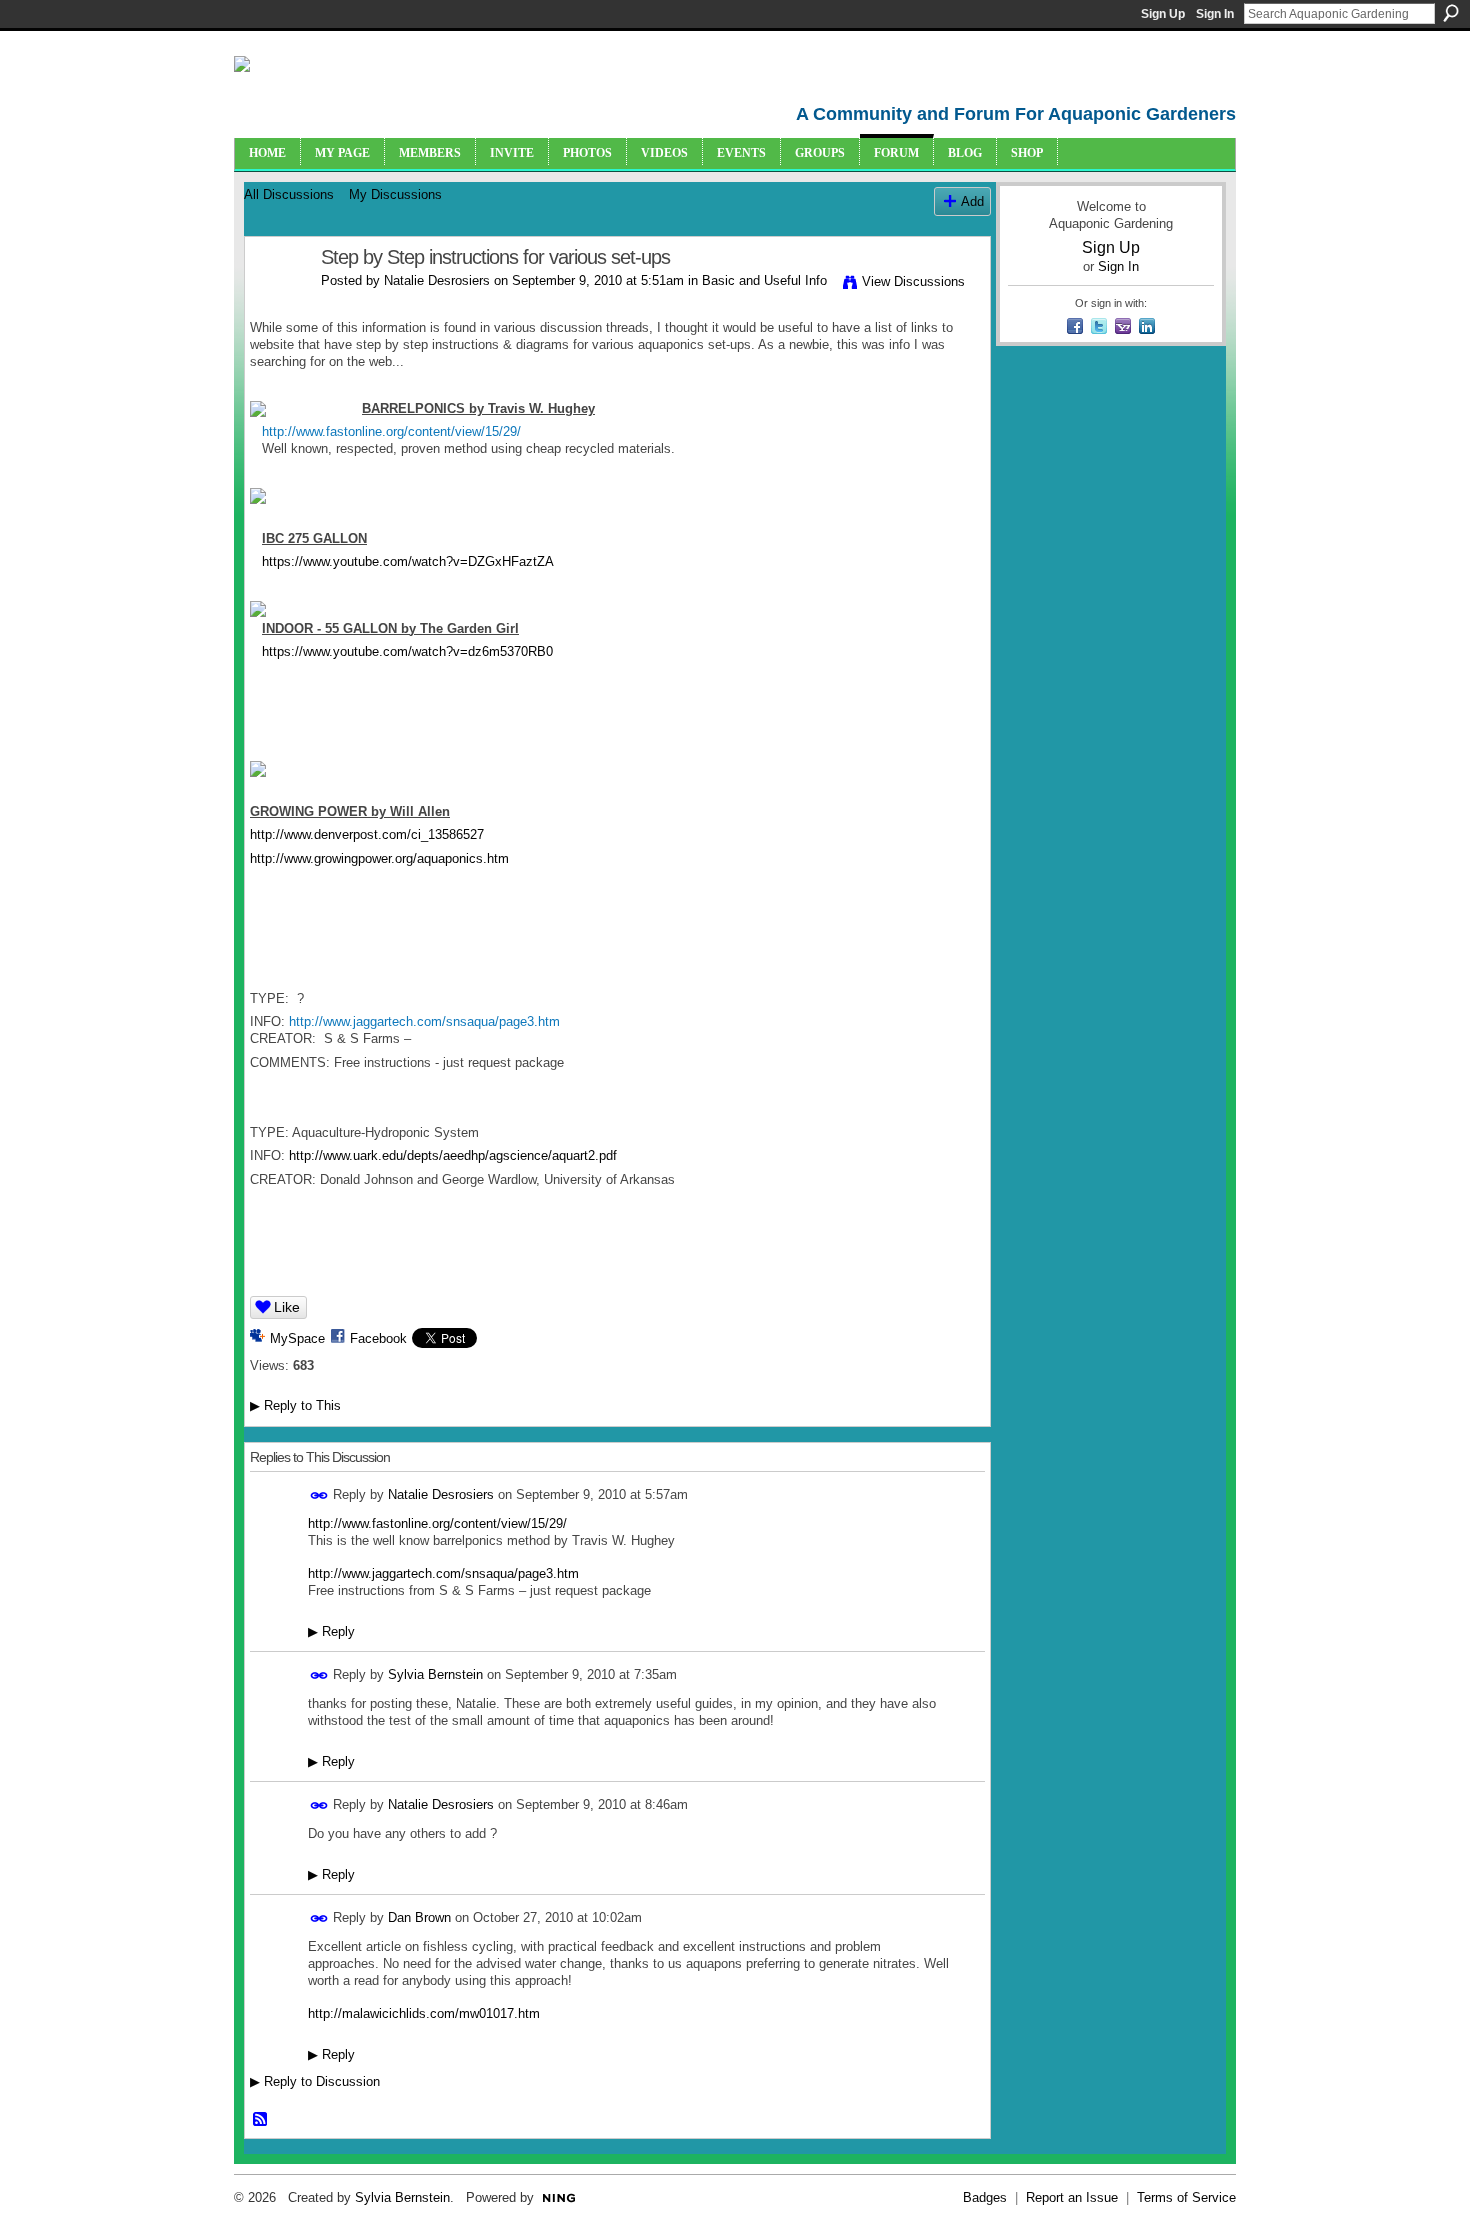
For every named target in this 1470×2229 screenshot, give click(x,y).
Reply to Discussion (315, 2081)
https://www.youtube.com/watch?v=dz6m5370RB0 (407, 651)
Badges (985, 2197)
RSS (261, 2120)
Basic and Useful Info (764, 280)
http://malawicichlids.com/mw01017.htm (424, 2013)
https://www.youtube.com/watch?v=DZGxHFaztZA (408, 561)
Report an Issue (1072, 2197)
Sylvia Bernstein (435, 1674)
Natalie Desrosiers (437, 280)
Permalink (319, 1495)
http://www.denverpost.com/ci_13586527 (367, 834)
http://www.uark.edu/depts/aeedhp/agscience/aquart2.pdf (453, 1155)
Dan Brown (419, 1917)
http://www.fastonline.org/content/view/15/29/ (437, 1523)
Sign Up (1163, 14)
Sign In (1215, 14)
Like (287, 1307)
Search (1451, 13)
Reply (331, 1631)
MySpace (297, 1338)
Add (972, 201)
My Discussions (395, 194)
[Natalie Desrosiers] (277, 300)
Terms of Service (1186, 2197)
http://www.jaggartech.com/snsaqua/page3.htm (443, 1573)
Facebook (378, 1338)
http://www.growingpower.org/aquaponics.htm (379, 858)
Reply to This (295, 1405)
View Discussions (913, 281)
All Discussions (289, 194)
